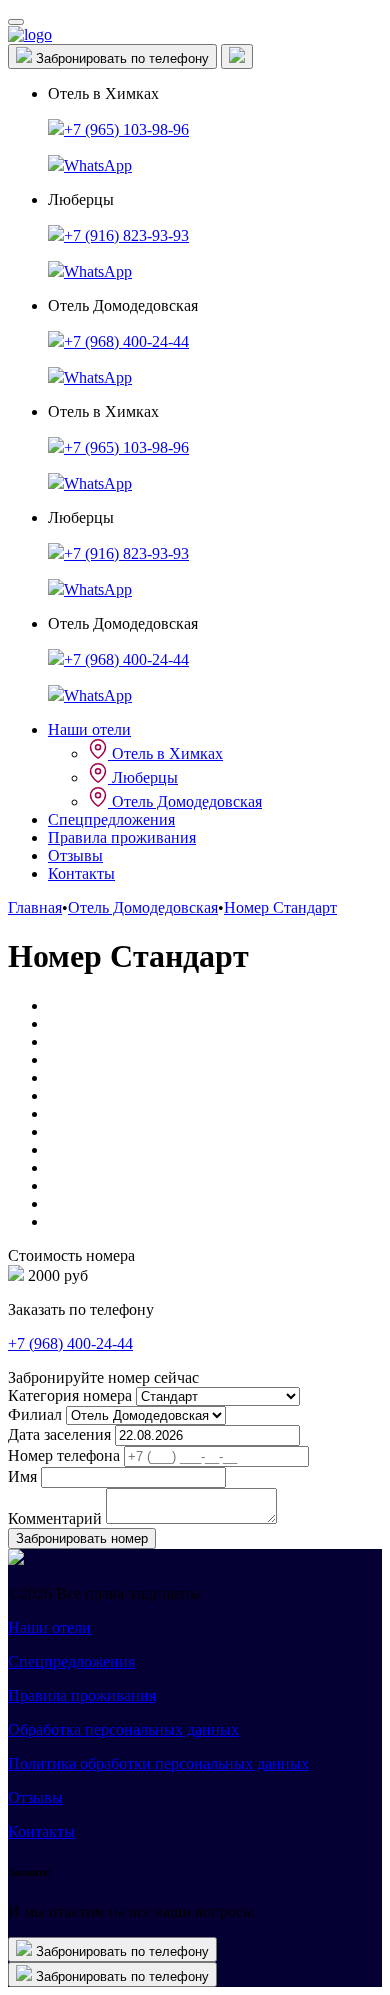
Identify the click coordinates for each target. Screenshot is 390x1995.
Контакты (81, 873)
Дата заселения (59, 1434)
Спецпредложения (111, 819)
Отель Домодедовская (185, 801)
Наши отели (89, 729)
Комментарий (55, 1518)
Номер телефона (64, 1455)
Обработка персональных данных (123, 1729)
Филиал (35, 1414)
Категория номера (70, 1395)
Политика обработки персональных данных (158, 1763)
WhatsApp (98, 165)
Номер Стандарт (280, 907)
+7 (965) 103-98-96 (126, 129)
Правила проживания (122, 837)
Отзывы (75, 855)
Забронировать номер (82, 1538)
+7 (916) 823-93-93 (126, 235)
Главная (35, 907)
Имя (22, 1476)
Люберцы (143, 777)
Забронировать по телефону (120, 58)
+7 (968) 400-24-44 (126, 341)
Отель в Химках (165, 753)
